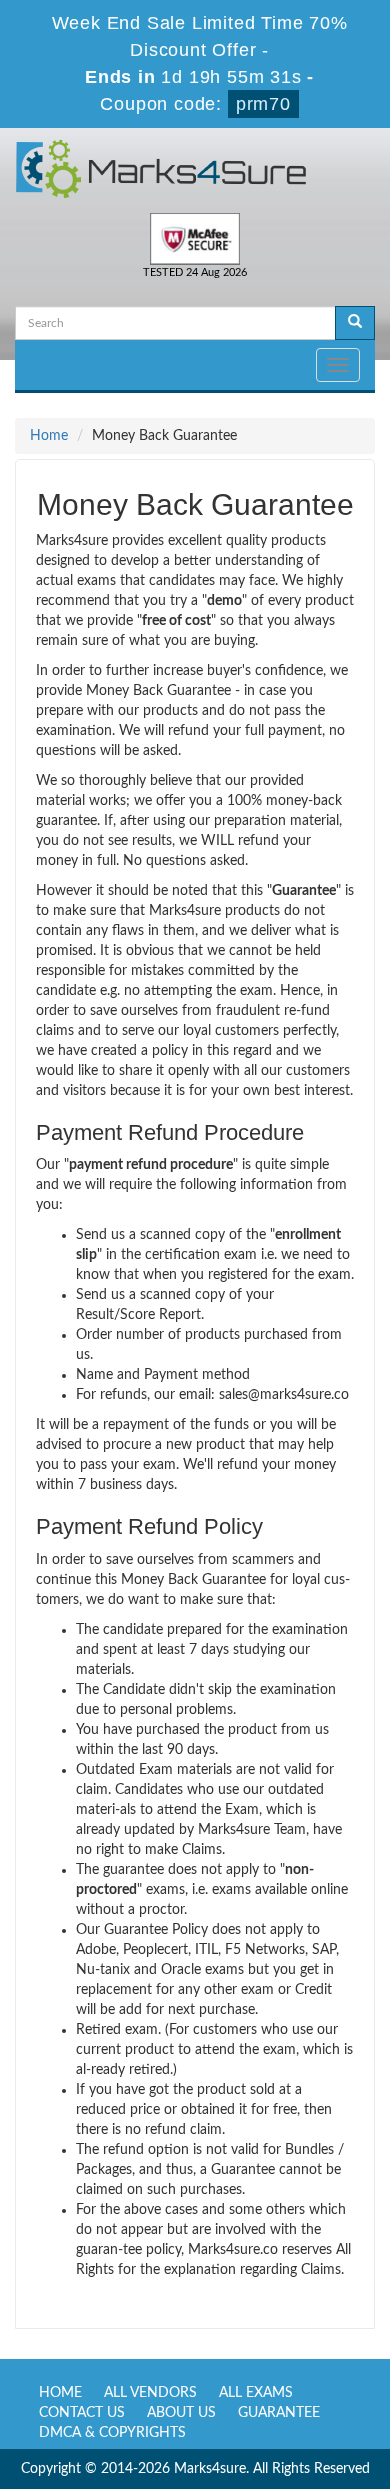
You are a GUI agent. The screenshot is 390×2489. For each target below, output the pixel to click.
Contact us (82, 2413)
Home (49, 436)
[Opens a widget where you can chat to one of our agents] (253, 2374)
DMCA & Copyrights (112, 2433)
